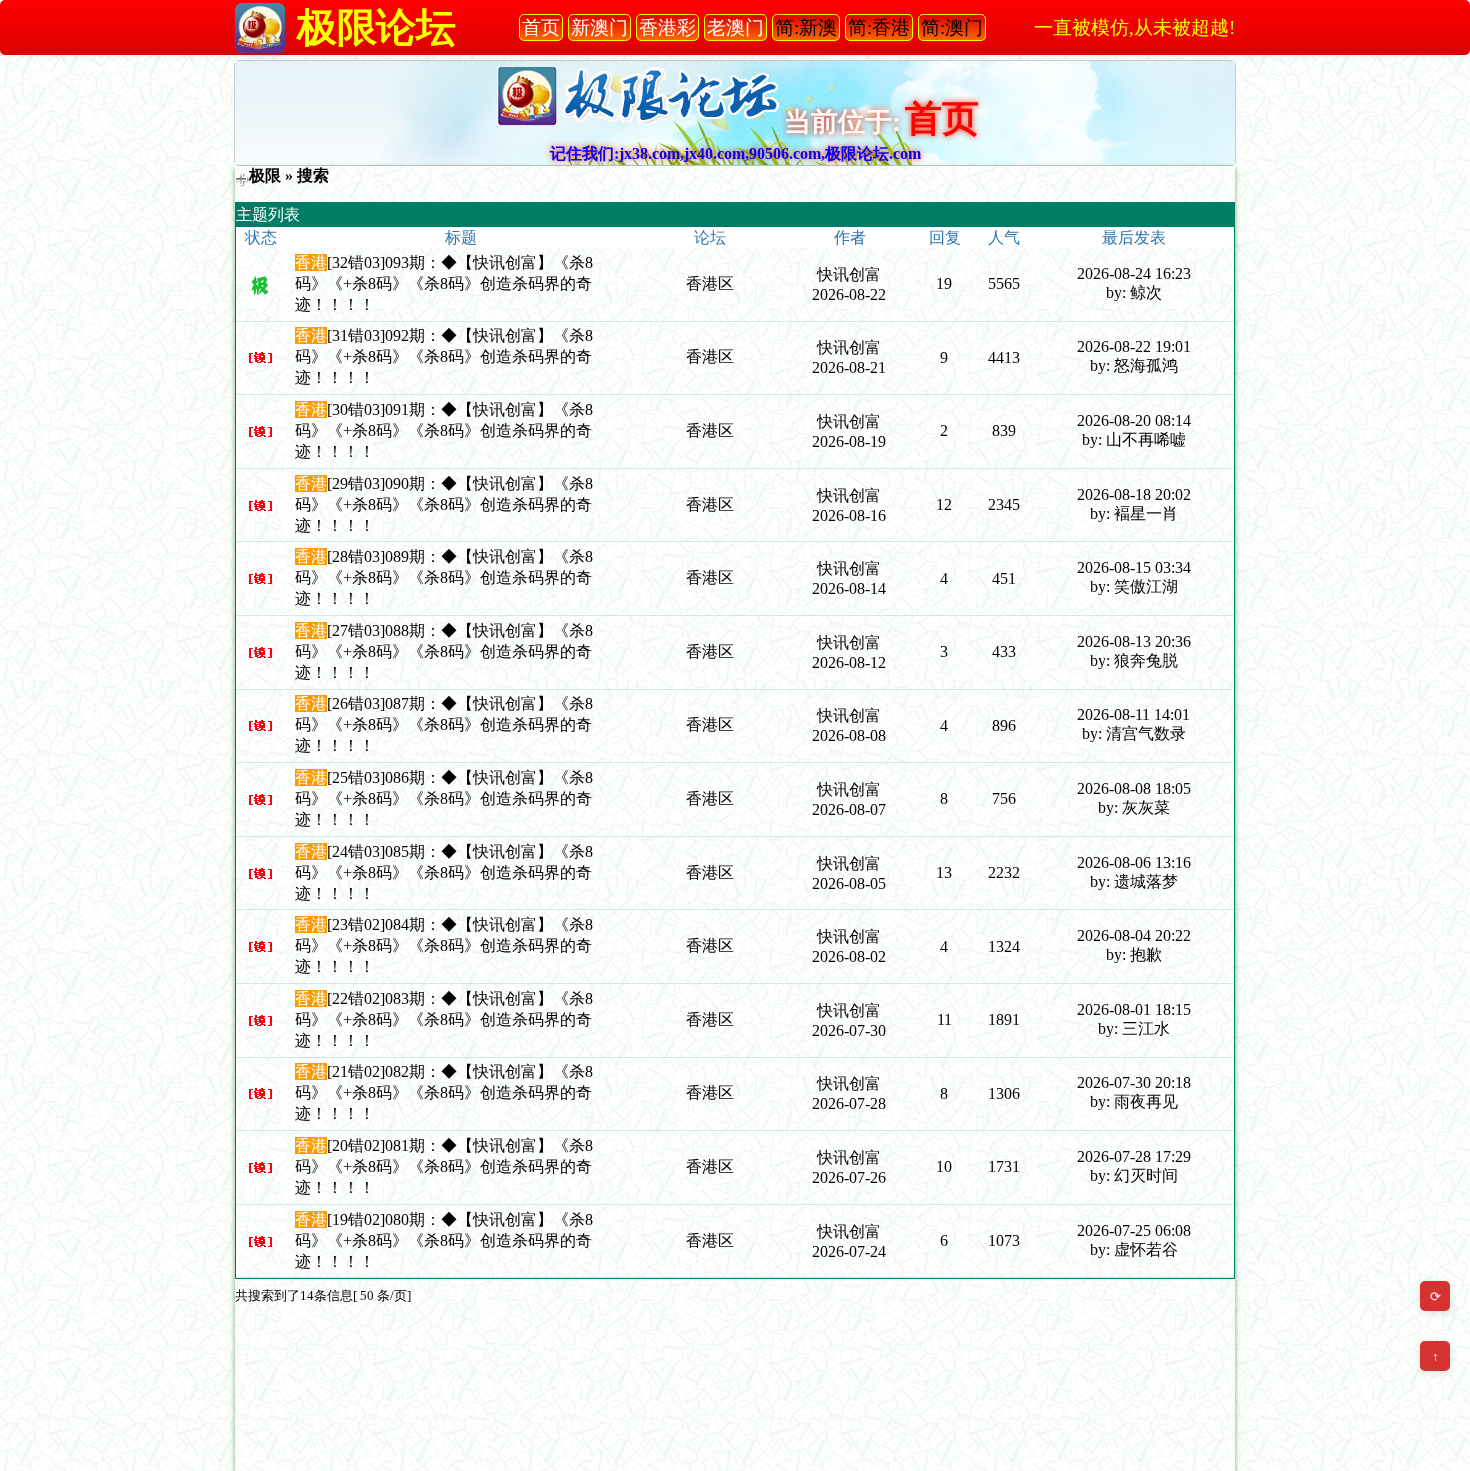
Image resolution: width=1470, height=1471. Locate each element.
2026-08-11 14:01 (1133, 714)
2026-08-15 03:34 (1134, 567)
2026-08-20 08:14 (1134, 420)
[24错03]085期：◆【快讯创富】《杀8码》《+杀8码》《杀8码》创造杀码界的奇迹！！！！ (444, 872)
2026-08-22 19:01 (1134, 346)
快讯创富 (849, 274)
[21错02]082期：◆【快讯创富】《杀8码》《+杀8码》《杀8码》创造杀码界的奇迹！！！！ (444, 1092)
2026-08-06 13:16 (1134, 862)
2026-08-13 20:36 (1134, 641)
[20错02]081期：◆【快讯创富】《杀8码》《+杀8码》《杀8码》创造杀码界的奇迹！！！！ (444, 1166)
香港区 (710, 283)
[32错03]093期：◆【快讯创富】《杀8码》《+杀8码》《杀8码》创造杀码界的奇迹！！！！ (444, 283)
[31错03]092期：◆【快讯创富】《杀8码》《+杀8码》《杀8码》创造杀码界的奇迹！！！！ (444, 356)
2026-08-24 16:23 (1134, 273)
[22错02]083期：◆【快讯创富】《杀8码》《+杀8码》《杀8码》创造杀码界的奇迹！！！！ (444, 1019)
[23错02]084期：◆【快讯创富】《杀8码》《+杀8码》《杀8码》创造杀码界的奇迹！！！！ (444, 945)
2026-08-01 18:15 (1134, 1009)
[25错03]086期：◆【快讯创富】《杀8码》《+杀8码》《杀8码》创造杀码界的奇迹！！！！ (444, 798)
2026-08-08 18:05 (1134, 788)
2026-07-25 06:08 (1134, 1230)
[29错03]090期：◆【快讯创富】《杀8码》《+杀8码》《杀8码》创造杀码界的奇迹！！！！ (444, 504)
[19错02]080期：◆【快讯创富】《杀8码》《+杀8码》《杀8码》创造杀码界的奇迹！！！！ (444, 1240)
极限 (265, 175)
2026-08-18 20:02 (1134, 494)
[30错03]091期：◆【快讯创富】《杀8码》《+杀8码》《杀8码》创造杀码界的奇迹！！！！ (444, 430)
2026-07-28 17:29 (1134, 1156)
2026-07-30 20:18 (1134, 1082)
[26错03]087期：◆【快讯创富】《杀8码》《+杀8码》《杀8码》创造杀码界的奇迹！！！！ (444, 724)
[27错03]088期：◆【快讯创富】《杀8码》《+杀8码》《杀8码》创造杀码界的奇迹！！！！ (444, 651)
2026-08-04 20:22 (1134, 935)
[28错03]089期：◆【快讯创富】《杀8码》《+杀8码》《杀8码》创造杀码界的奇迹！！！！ (444, 577)
